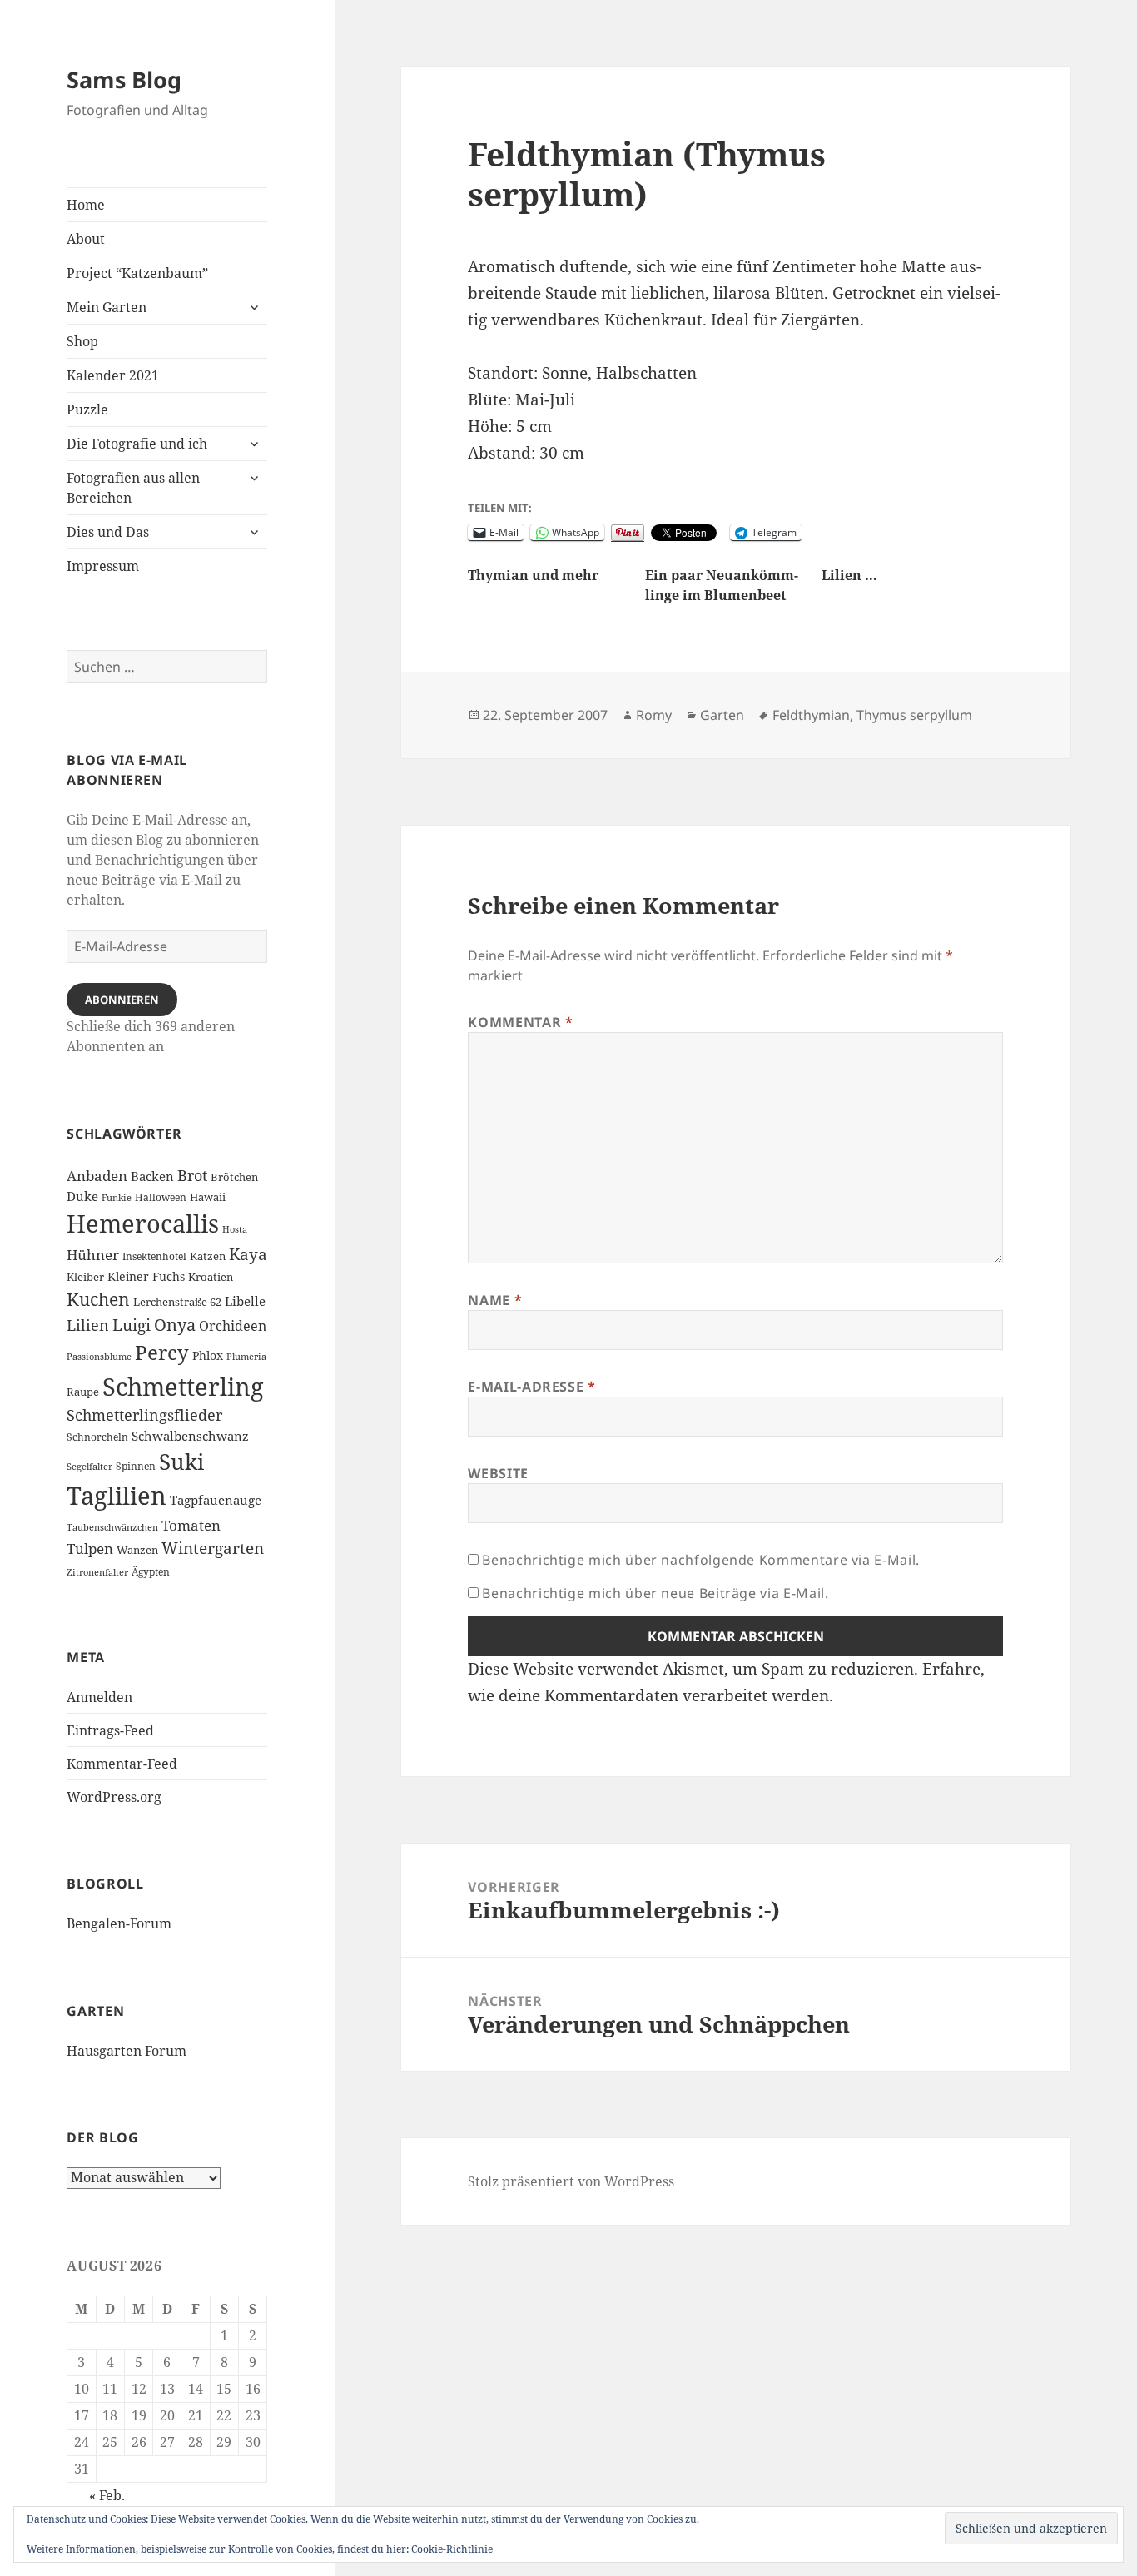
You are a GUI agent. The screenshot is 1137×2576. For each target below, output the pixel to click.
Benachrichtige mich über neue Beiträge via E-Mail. (655, 1593)
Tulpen (90, 1548)
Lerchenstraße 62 (177, 1302)
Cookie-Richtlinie (452, 2549)
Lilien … (849, 575)
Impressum (103, 566)
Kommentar (520, 1022)
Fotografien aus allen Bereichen (133, 488)
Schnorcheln (97, 1437)
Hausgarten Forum (127, 2051)
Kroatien (211, 1277)
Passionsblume (99, 1357)
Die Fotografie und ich (137, 444)
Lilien (88, 1325)
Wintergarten (213, 1548)
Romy (654, 715)
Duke (82, 1196)
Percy (162, 1352)
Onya (175, 1325)
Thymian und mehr (533, 575)
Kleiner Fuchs (146, 1276)
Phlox (208, 1355)
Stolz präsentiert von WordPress (571, 2181)
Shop (82, 341)
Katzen (208, 1256)
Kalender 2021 (113, 375)
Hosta (235, 1229)
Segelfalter (89, 1467)
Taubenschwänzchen (112, 1527)
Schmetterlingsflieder (144, 1415)
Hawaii (208, 1197)
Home (86, 205)
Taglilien (117, 1496)
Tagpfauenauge (216, 1500)
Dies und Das (108, 532)
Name (495, 1300)
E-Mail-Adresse (531, 1387)
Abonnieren (122, 1000)
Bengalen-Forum (119, 1923)
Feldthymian (811, 715)
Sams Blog (124, 79)
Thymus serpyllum (914, 715)
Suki (181, 1462)
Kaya (248, 1254)
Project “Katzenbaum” (137, 273)
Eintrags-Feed (110, 1730)
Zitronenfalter (97, 1572)
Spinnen (136, 1466)
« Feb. (107, 2495)
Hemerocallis (143, 1223)
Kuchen (98, 1299)
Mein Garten (107, 307)
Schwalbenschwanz (190, 1436)
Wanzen (137, 1550)
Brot (192, 1175)
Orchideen (233, 1326)
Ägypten (151, 1571)
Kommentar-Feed (122, 1764)
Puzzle (87, 409)
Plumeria (246, 1357)
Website (498, 1473)
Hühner (93, 1254)
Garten (722, 715)
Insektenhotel (154, 1256)
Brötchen (234, 1177)
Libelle (245, 1301)
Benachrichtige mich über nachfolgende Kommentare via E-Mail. (700, 1560)
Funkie (117, 1198)
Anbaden (97, 1176)
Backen (152, 1176)
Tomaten (191, 1525)
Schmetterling (183, 1386)
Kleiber (85, 1277)
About (86, 239)
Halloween (161, 1197)
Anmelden (99, 1697)
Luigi (132, 1325)
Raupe (83, 1392)
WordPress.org (114, 1797)
